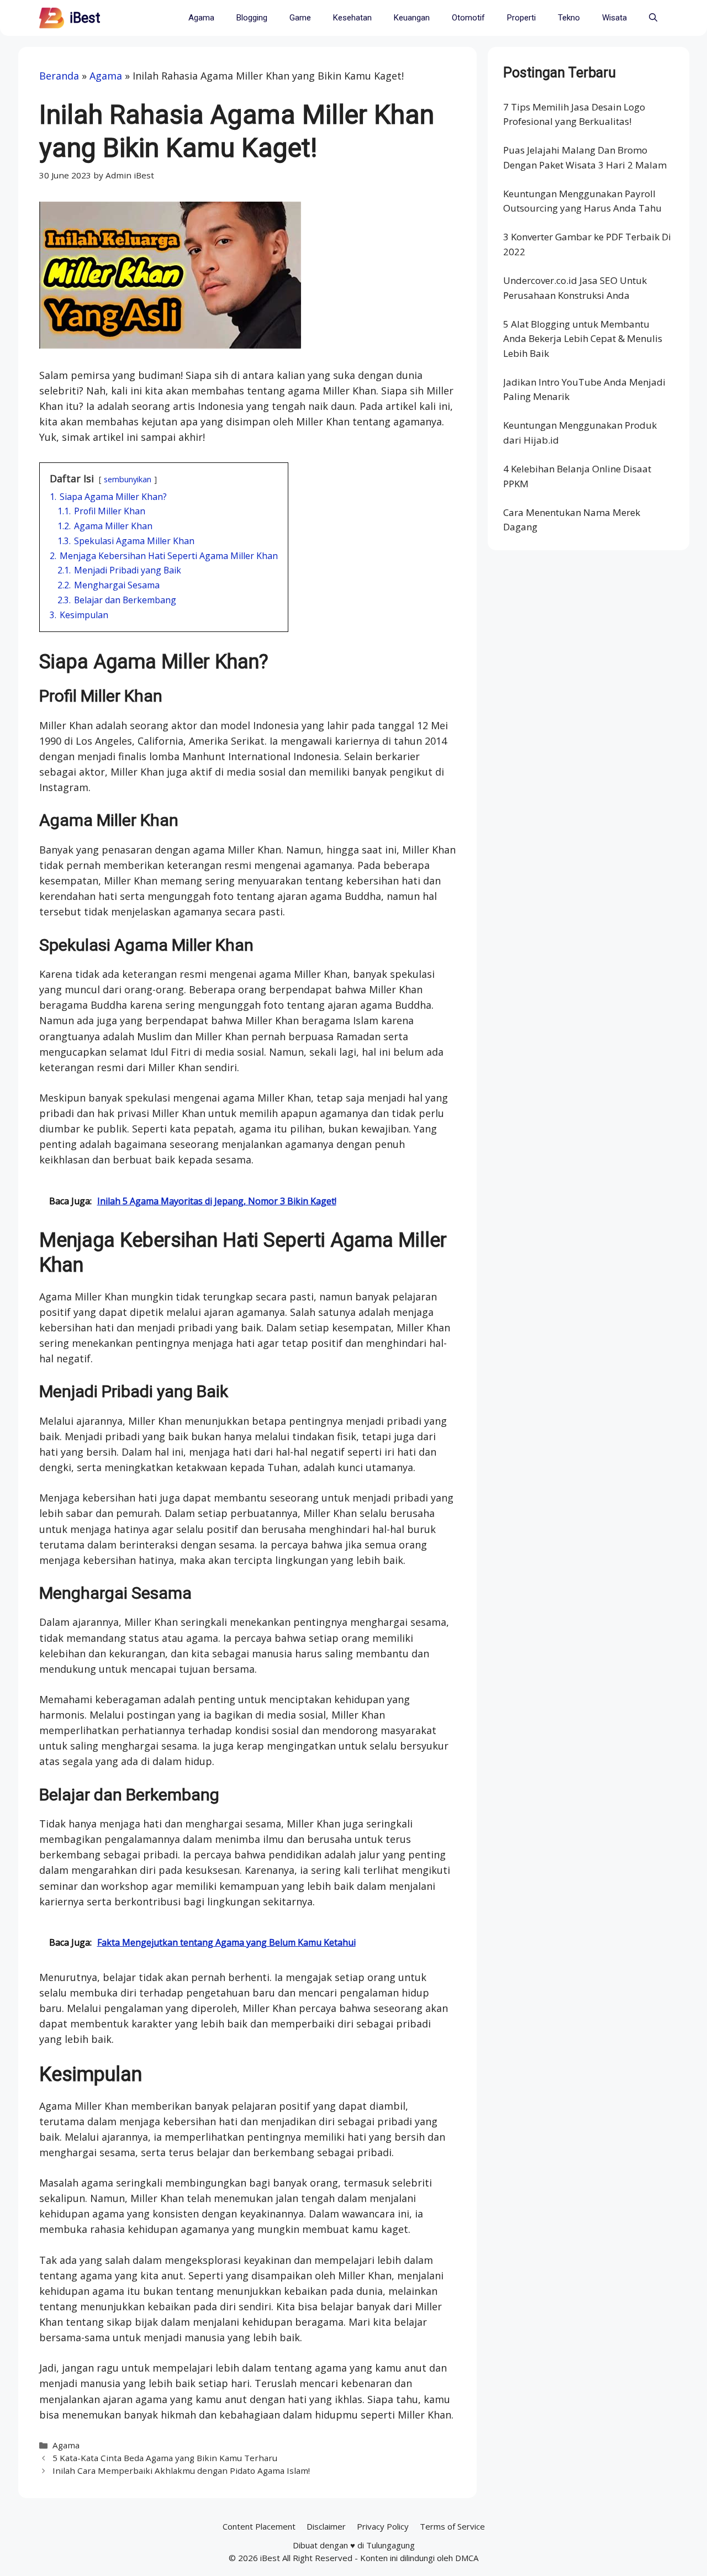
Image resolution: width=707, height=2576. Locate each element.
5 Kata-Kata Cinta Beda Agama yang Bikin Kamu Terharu (165, 2458)
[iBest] (52, 18)
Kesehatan (352, 18)
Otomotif (468, 18)
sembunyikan (128, 479)
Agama (201, 18)
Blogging (252, 18)
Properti (521, 18)
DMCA (467, 2558)
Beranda (59, 76)
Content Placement (259, 2526)
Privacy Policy (383, 2526)
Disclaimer (326, 2526)
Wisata (614, 18)
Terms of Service (452, 2526)
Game (300, 18)
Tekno (569, 18)
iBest (85, 18)
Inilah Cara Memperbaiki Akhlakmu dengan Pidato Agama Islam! (181, 2470)
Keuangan (412, 18)
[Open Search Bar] (653, 18)
